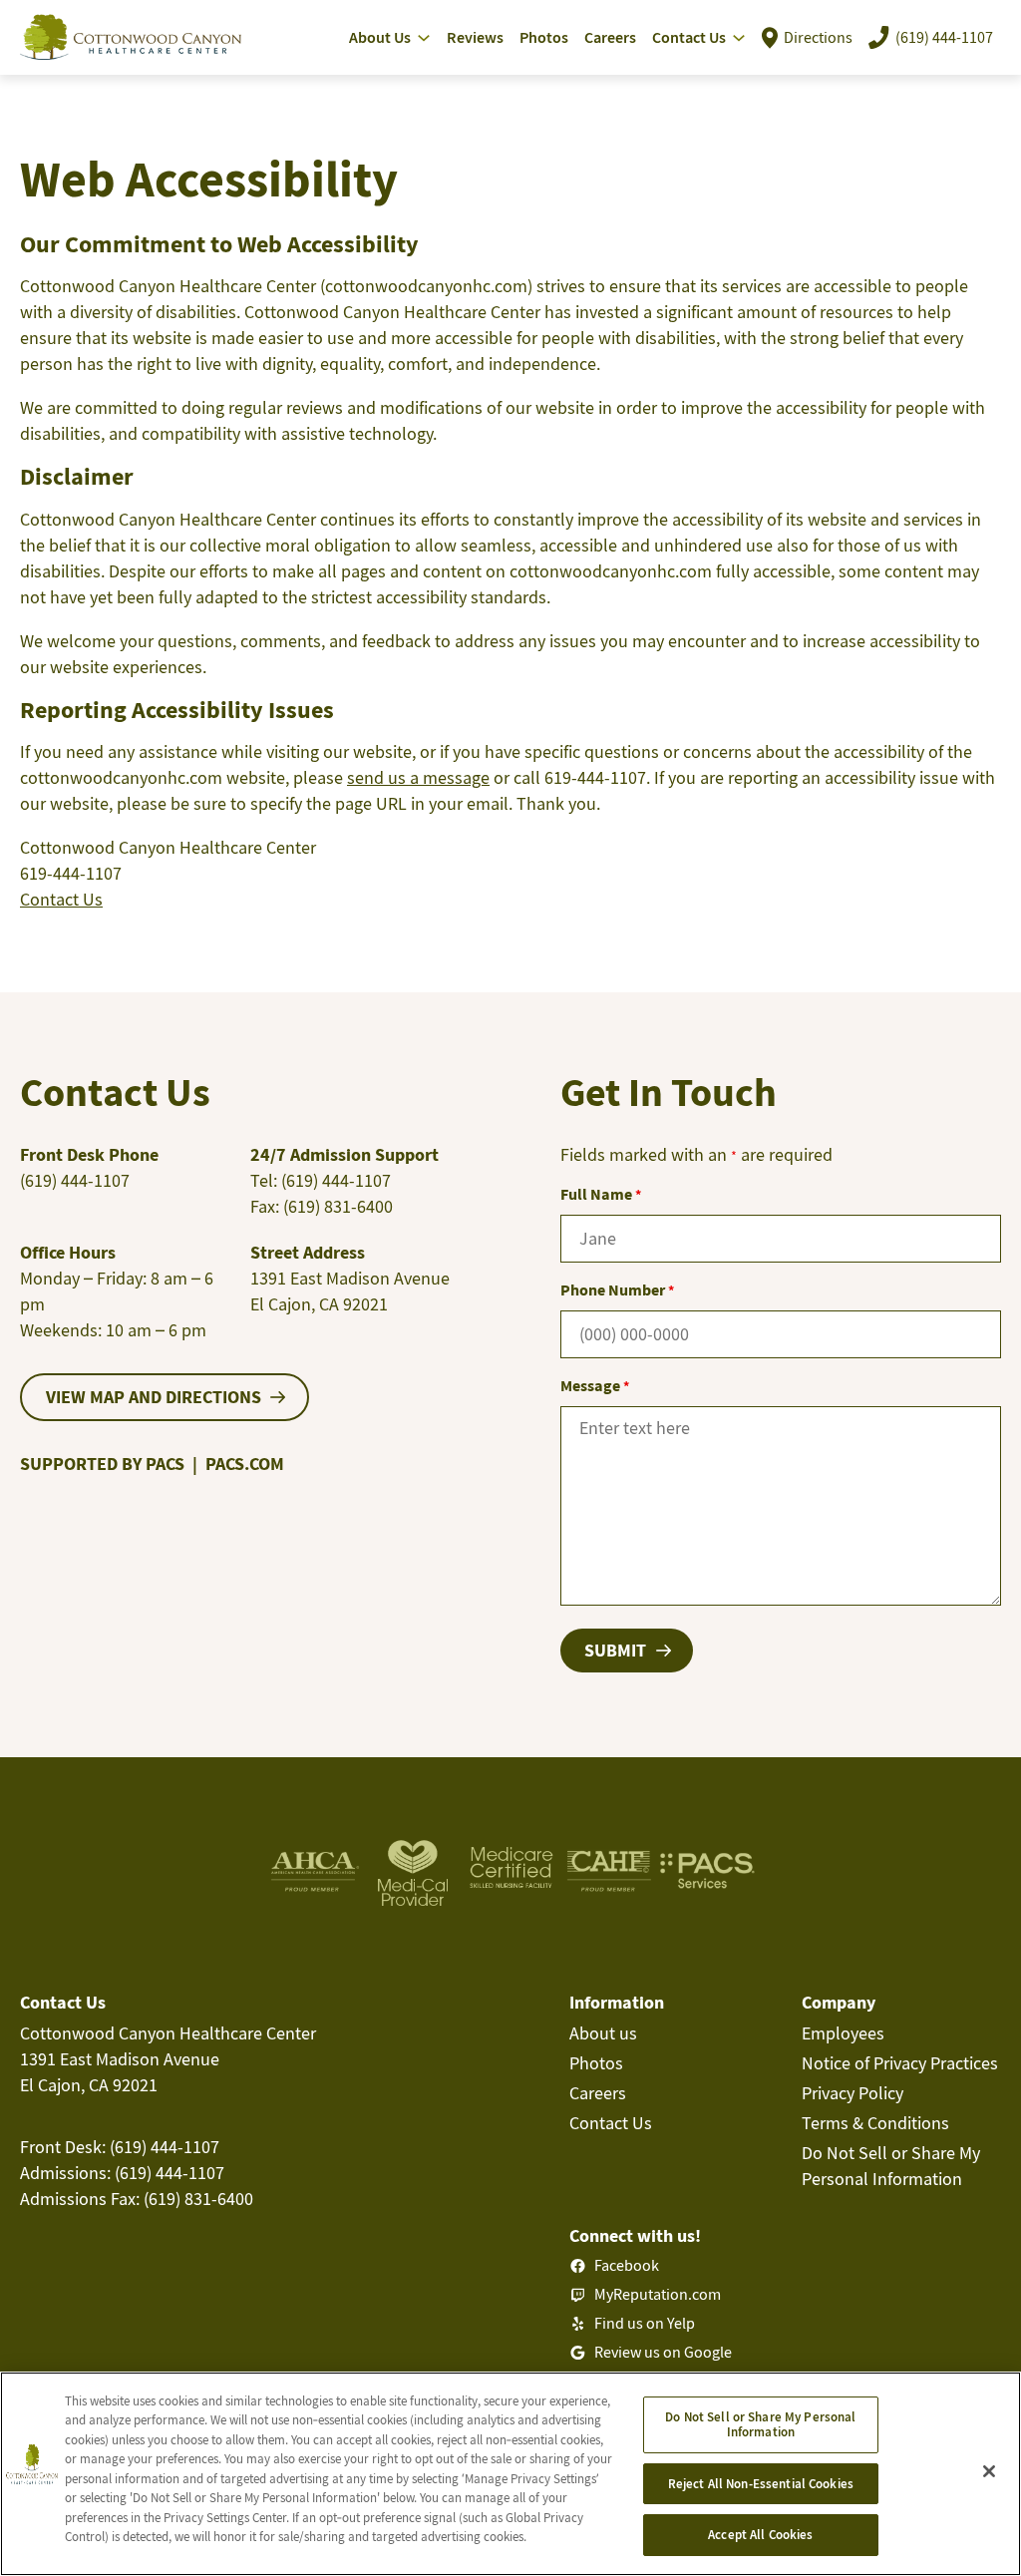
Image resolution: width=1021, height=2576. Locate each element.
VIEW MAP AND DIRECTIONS (154, 1397)
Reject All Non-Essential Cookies (761, 2484)
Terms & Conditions (875, 2123)
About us (603, 2033)
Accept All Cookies (760, 2535)
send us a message (418, 777)
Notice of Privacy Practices (900, 2063)
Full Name (601, 1194)
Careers (598, 2093)
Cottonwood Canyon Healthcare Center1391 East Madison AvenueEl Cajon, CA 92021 (168, 2059)
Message (595, 1385)
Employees (843, 2033)
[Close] (989, 2471)
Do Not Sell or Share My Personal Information (760, 2425)
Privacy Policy (852, 2093)
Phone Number (617, 1289)
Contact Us (61, 899)
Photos (596, 2063)
